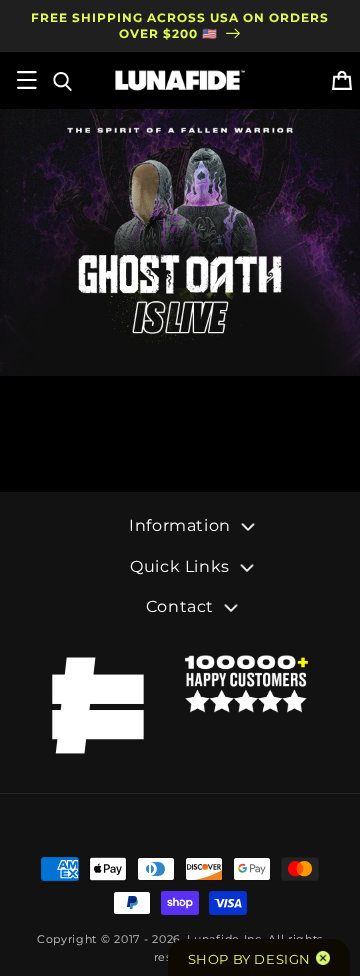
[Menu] (27, 80)
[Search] (61, 80)
